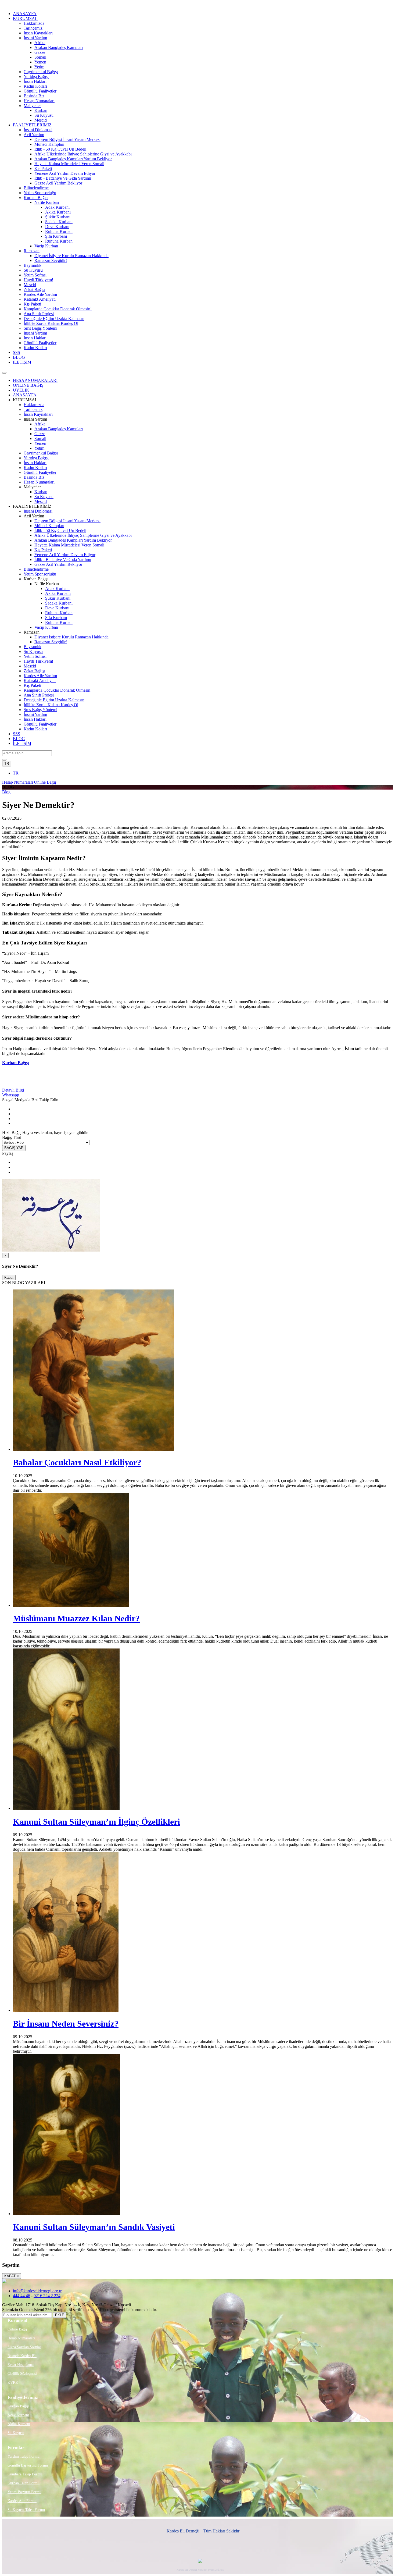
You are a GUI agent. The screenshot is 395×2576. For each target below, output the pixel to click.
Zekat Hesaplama (21, 2365)
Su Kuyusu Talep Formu (26, 2510)
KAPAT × (12, 2276)
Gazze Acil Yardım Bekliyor (58, 183)
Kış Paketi (43, 168)
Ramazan (32, 251)
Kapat (9, 1278)
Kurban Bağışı (36, 198)
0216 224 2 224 (47, 2296)
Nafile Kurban (47, 202)
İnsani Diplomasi (38, 130)
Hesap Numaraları (39, 101)
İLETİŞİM (22, 362)
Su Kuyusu (44, 115)
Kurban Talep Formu (24, 2483)
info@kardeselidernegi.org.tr (37, 2291)
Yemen (40, 62)
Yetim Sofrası (35, 275)
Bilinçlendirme (36, 188)
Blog (6, 792)
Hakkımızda (34, 23)
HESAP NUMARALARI (35, 380)
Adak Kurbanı (57, 207)
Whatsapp (11, 1095)
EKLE (60, 2315)
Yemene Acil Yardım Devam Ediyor (65, 173)
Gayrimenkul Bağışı (41, 72)
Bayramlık (33, 265)
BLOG (19, 357)
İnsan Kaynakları (38, 33)
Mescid (41, 120)
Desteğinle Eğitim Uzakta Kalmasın (54, 319)
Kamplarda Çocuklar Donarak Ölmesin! (58, 309)
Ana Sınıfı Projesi (39, 314)
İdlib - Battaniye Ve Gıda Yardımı (63, 178)
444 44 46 (21, 2296)
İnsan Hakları (35, 81)
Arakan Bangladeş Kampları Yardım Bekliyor (73, 159)
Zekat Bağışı (34, 289)
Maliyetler (32, 106)
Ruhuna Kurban (59, 231)
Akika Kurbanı (58, 212)
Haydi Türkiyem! (38, 280)
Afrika (40, 43)
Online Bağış (45, 782)
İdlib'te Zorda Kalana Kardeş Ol (51, 323)
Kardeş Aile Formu (22, 2501)
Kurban (41, 110)
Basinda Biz (34, 96)
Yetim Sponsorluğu (40, 193)
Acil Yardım (34, 135)
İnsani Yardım (35, 38)
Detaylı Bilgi (13, 1090)
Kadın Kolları (35, 86)
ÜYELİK (21, 390)
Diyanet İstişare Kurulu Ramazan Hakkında (71, 256)
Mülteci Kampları (49, 144)
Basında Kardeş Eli (22, 2356)
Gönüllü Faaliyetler (40, 91)
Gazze (40, 52)
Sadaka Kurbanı (59, 222)
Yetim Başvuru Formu (24, 2492)
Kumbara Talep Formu (25, 2474)
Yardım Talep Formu (24, 2456)
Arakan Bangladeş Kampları (59, 47)
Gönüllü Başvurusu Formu (28, 2465)
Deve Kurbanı (57, 227)
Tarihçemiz (33, 28)
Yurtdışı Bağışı (36, 77)
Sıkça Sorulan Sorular (24, 2347)
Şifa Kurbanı (56, 236)
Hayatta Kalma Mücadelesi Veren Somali (69, 164)
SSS (17, 352)
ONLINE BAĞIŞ (28, 385)
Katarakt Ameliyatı (40, 299)
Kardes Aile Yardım (40, 294)
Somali (40, 57)
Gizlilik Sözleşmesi (22, 2374)
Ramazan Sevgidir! (51, 260)
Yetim (39, 67)
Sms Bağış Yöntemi (40, 328)
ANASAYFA (25, 14)
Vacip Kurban (46, 246)
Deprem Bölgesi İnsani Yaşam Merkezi (67, 139)
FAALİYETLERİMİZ (32, 125)
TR (7, 764)
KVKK (13, 2383)
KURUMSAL (25, 18)
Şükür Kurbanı (58, 217)
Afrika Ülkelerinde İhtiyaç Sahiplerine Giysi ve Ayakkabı (83, 154)
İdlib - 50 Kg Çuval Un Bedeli (60, 149)
